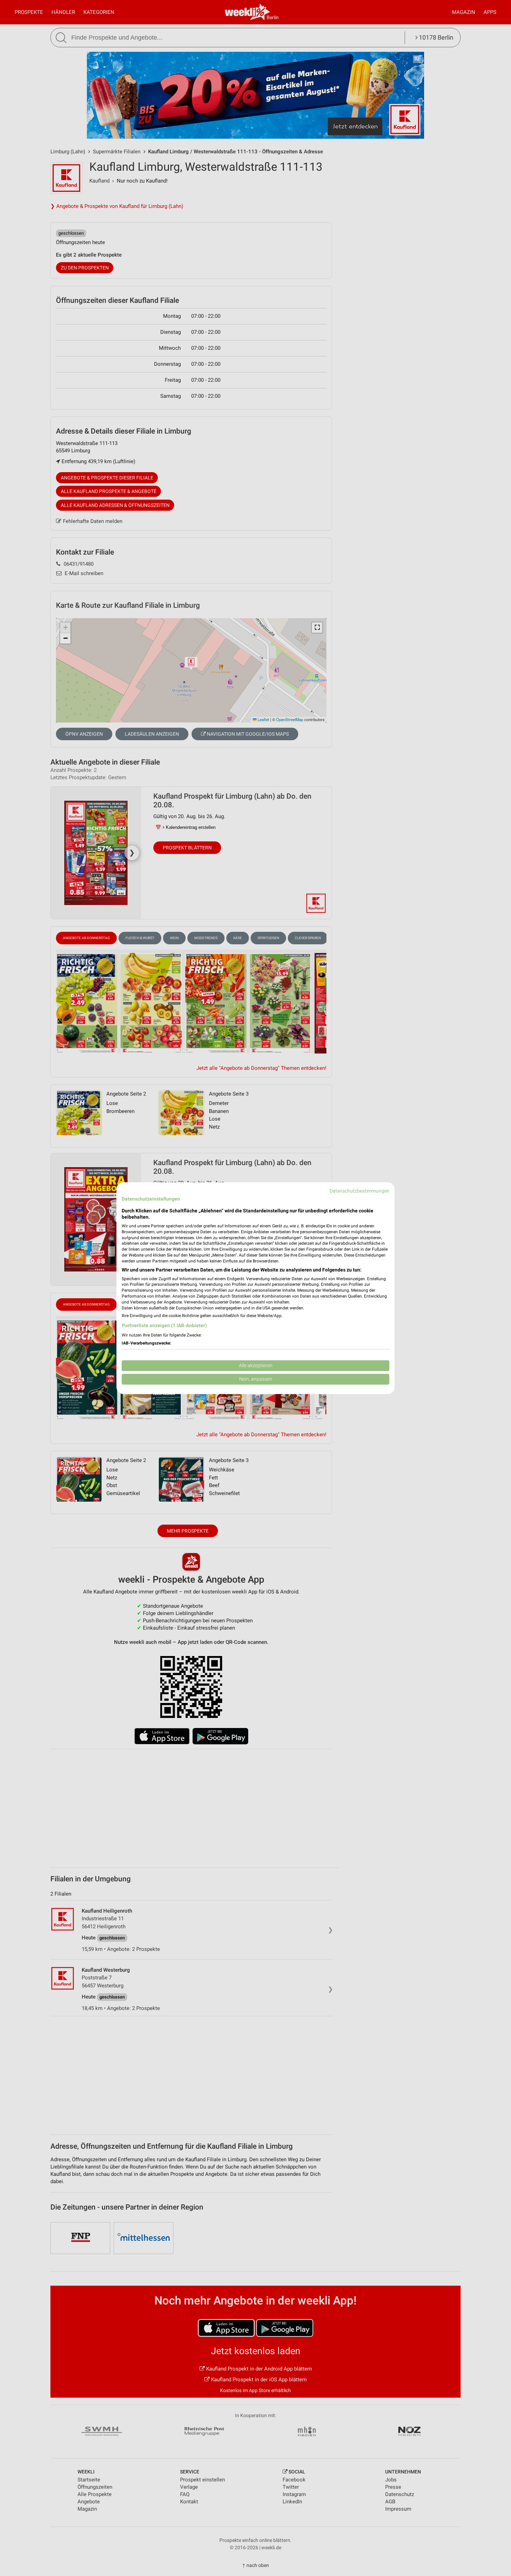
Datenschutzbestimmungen (359, 1191)
